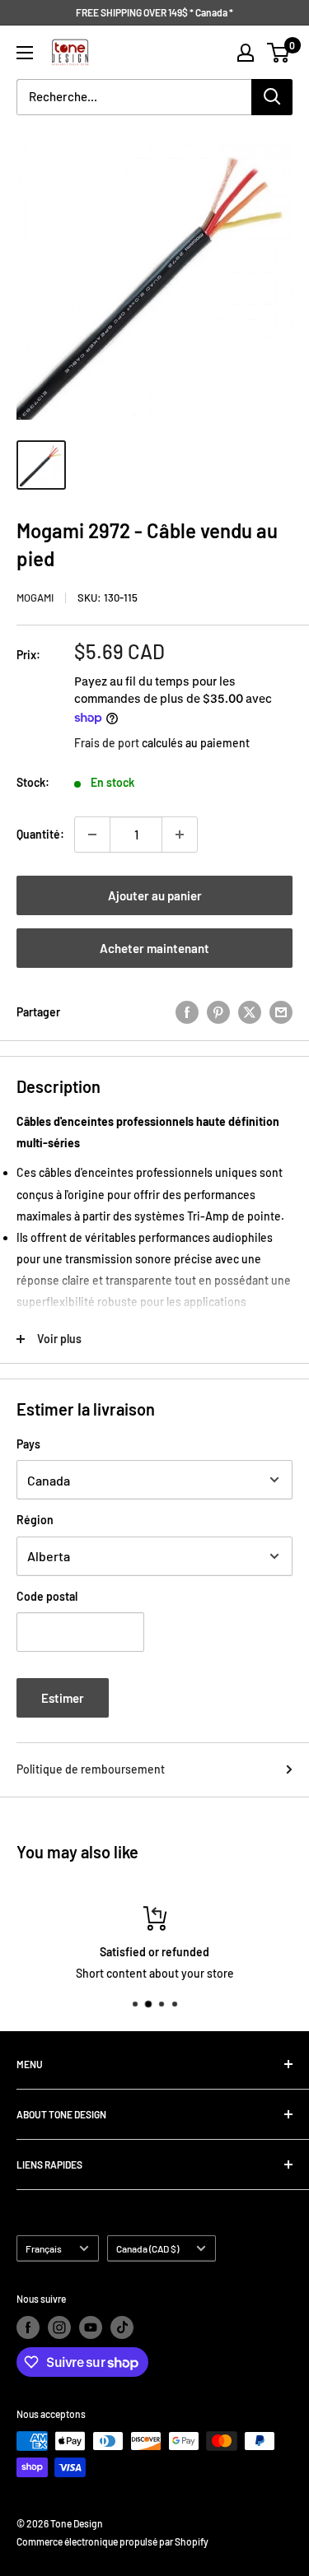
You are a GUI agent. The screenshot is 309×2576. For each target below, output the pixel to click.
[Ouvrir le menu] (25, 53)
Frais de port (107, 743)
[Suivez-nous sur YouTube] (91, 2327)
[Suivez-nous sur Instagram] (59, 2327)
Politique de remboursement (91, 1769)
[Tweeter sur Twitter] (250, 1012)
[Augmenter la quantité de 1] (180, 835)
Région (35, 1520)
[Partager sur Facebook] (187, 1012)
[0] (279, 53)
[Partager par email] (281, 1012)
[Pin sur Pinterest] (218, 1012)
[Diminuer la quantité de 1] (92, 835)
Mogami (35, 598)
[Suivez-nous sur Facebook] (28, 2327)
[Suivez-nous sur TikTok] (122, 2327)
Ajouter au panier (155, 895)
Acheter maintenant (154, 948)
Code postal (47, 1596)
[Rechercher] (272, 97)
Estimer (63, 1698)
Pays (28, 1444)
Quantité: (40, 834)
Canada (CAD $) (147, 2248)
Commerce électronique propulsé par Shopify (112, 2541)
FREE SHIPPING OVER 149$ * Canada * (154, 12)
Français (44, 2248)
